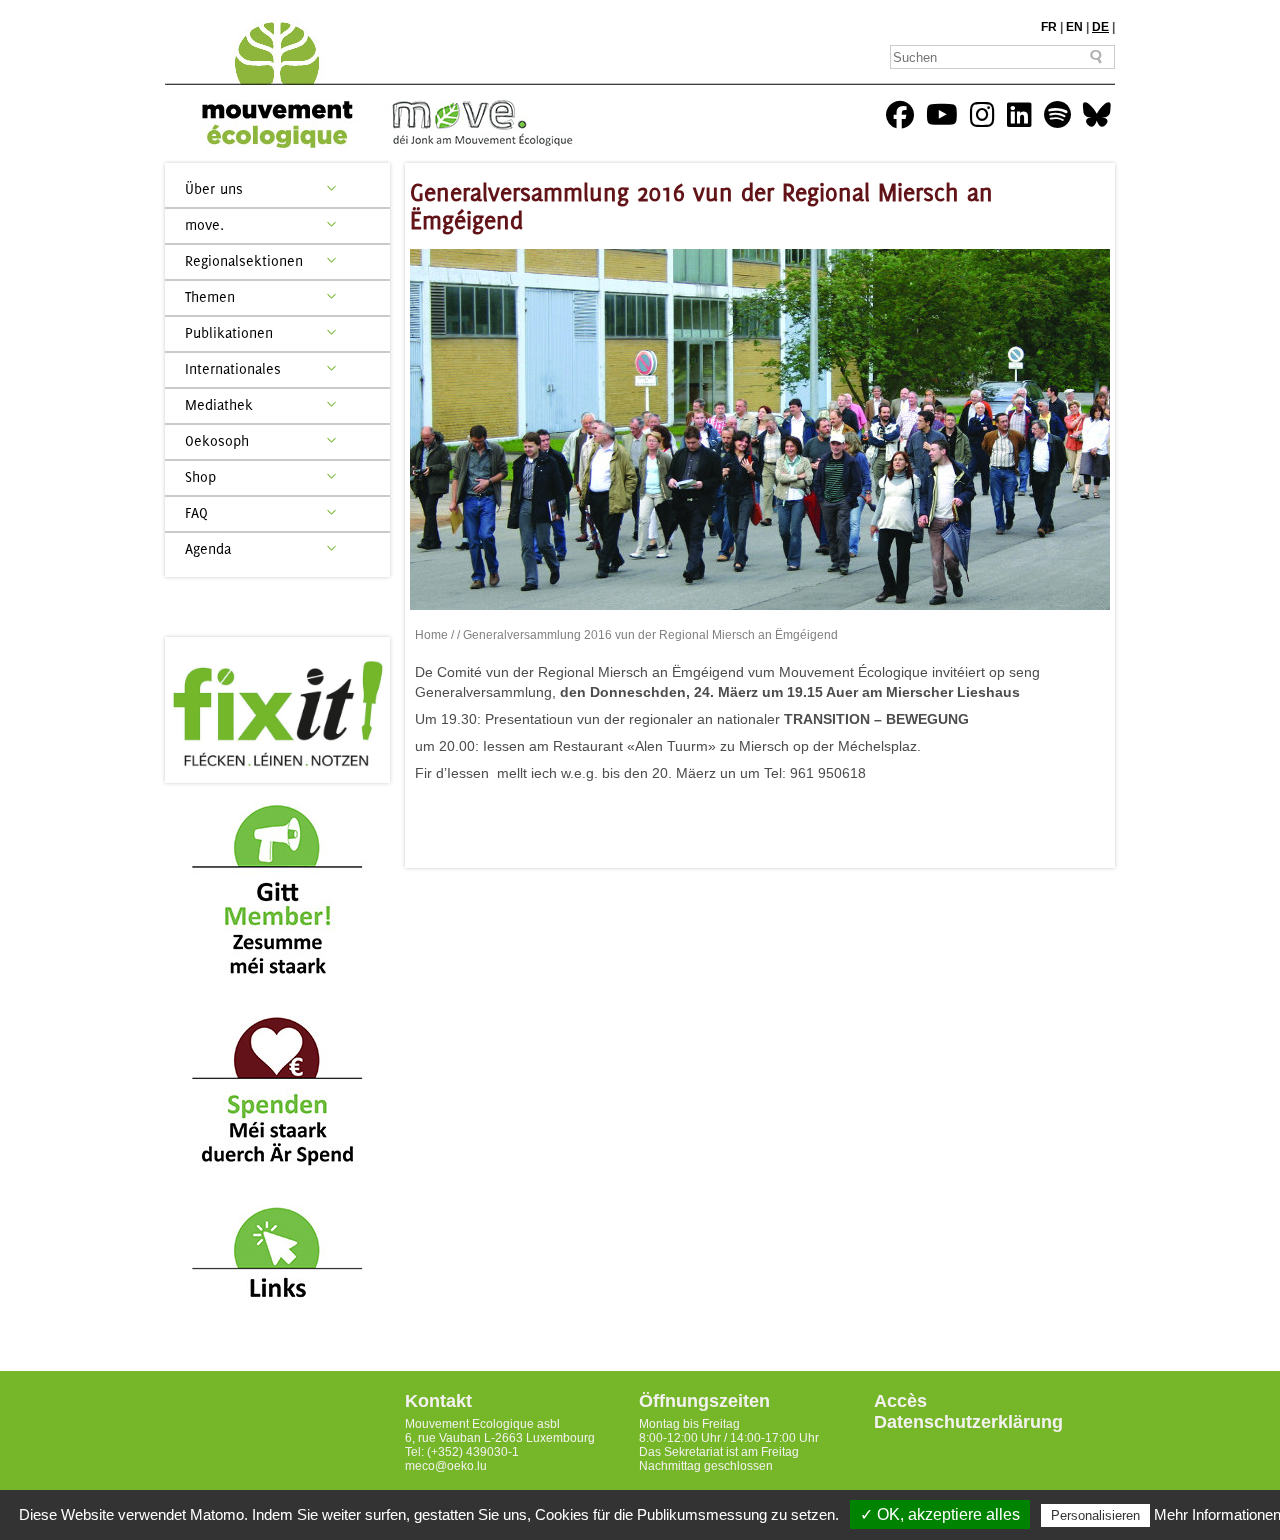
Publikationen (229, 332)
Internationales (233, 368)
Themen (210, 296)
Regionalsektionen (244, 260)
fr (1049, 27)
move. (204, 224)
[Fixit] (277, 710)
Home (431, 635)
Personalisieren (1095, 1515)
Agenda (208, 548)
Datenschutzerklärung (968, 1422)
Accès (900, 1401)
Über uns (214, 188)
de (1100, 27)
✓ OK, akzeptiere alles (940, 1514)
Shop (200, 476)
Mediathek (219, 404)
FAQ (196, 512)
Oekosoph (217, 440)
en (1074, 27)
